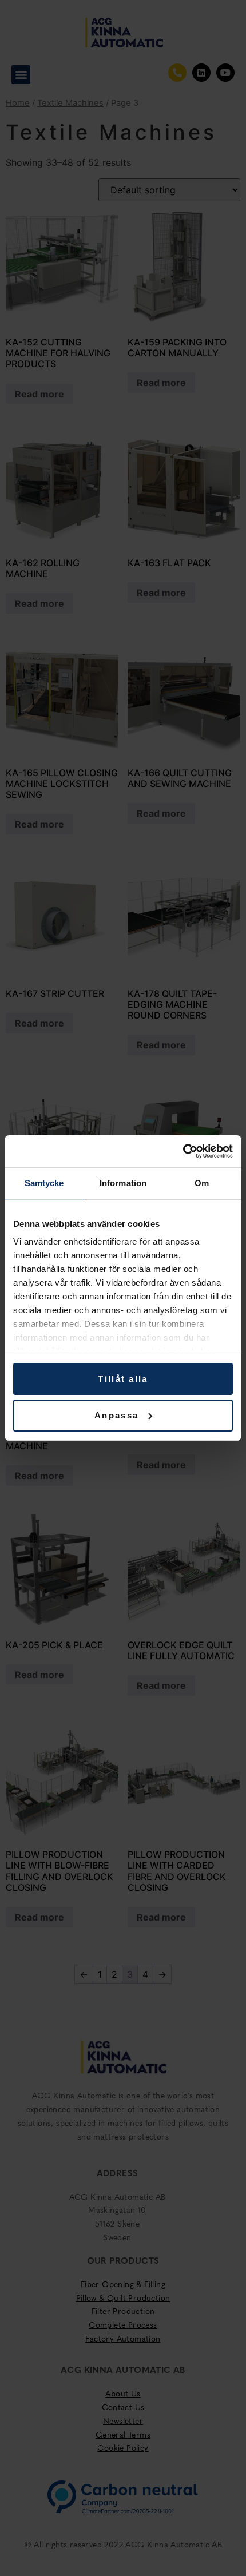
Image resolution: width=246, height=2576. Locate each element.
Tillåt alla (123, 1379)
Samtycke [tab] (44, 1183)
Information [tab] (123, 1183)
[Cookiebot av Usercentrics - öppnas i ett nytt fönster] (183, 1151)
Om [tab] (202, 1183)
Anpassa (116, 1415)
